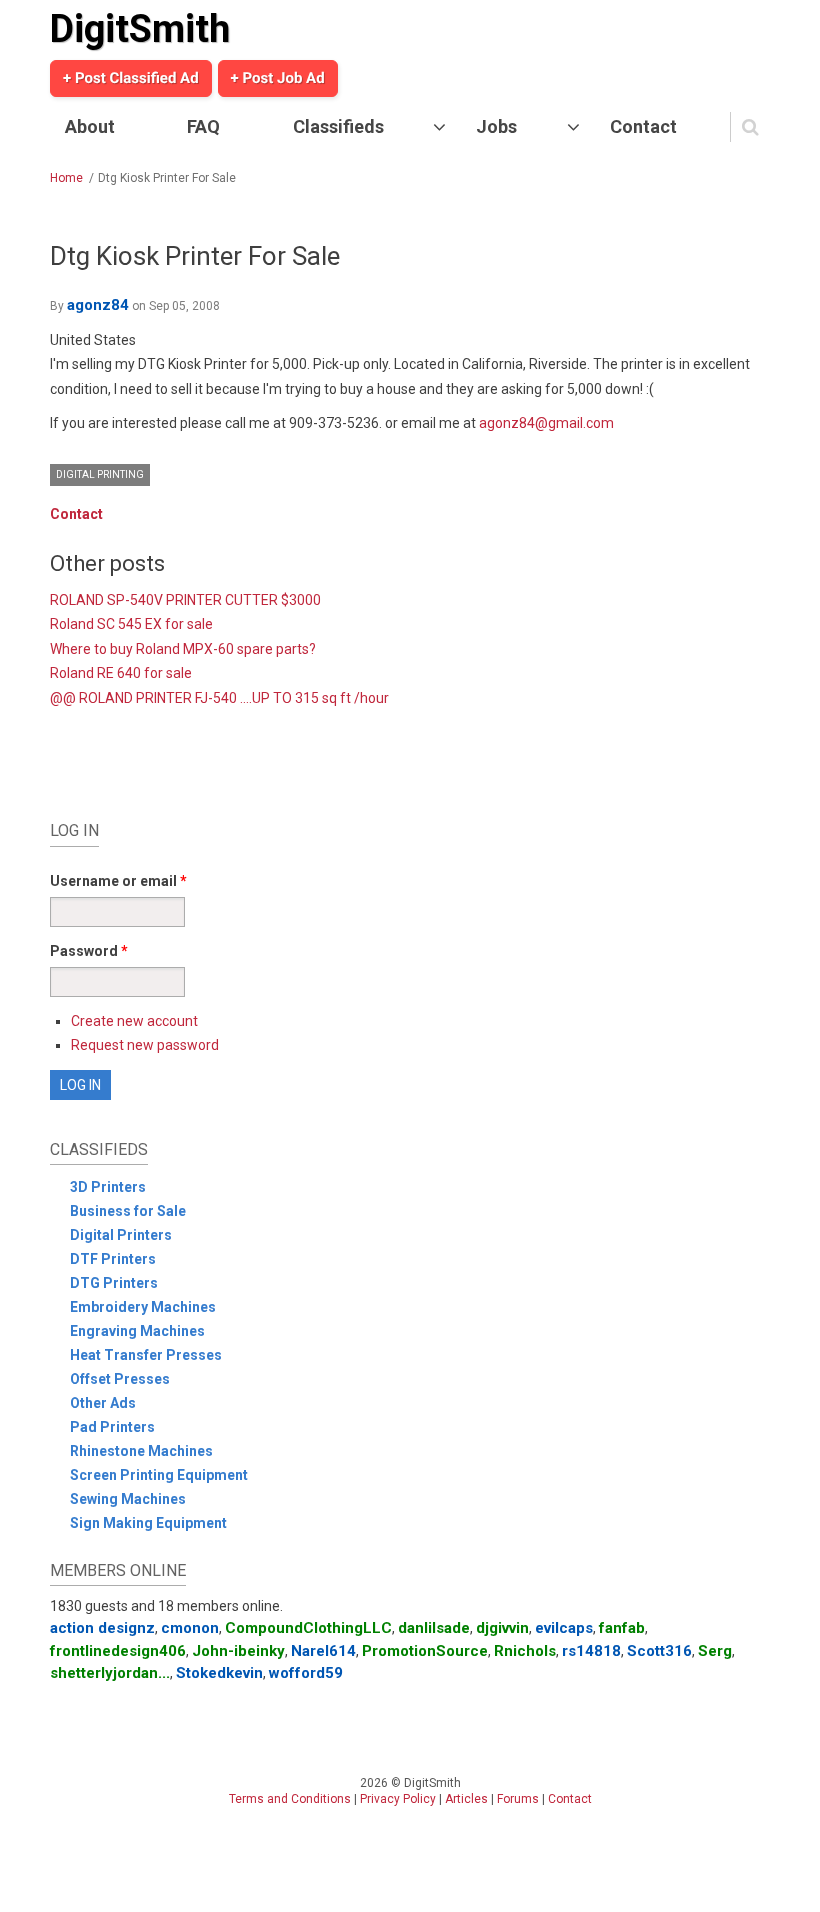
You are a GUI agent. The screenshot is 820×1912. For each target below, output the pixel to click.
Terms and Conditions (290, 1799)
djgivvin (502, 1628)
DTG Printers (114, 1283)
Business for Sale (128, 1211)
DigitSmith (140, 29)
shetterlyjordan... (110, 1673)
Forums (518, 1799)
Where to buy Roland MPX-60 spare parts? (183, 649)
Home (66, 178)
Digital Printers (121, 1235)
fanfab (622, 1628)
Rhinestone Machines (141, 1451)
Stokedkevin (219, 1673)
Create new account (134, 1021)
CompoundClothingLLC (308, 1628)
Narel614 (323, 1651)
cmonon (190, 1628)
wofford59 (306, 1673)
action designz (102, 1628)
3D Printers (108, 1187)
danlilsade (434, 1628)
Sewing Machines (128, 1499)
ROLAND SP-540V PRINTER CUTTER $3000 (185, 600)
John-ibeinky (238, 1651)
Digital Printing (100, 474)
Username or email (118, 881)
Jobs (496, 126)
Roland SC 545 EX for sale (131, 624)
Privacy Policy (398, 1799)
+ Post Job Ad (278, 78)
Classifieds (338, 126)
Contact (643, 126)
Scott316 (659, 1651)
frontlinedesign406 (118, 1651)
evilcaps (564, 1628)
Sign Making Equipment (148, 1523)
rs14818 (591, 1651)
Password (89, 951)
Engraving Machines (137, 1331)
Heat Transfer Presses (146, 1355)
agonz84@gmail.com (546, 423)
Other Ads (103, 1403)
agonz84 (98, 305)
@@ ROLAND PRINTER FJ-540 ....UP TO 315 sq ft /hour (219, 698)
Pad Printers (112, 1427)
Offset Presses (120, 1379)
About (90, 126)
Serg (715, 1651)
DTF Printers (113, 1259)
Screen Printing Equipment (159, 1475)
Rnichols (525, 1651)
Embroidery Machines (143, 1307)
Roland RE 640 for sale (121, 673)
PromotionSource (425, 1651)
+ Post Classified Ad (131, 78)
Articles (466, 1799)
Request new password (145, 1045)
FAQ (203, 126)
